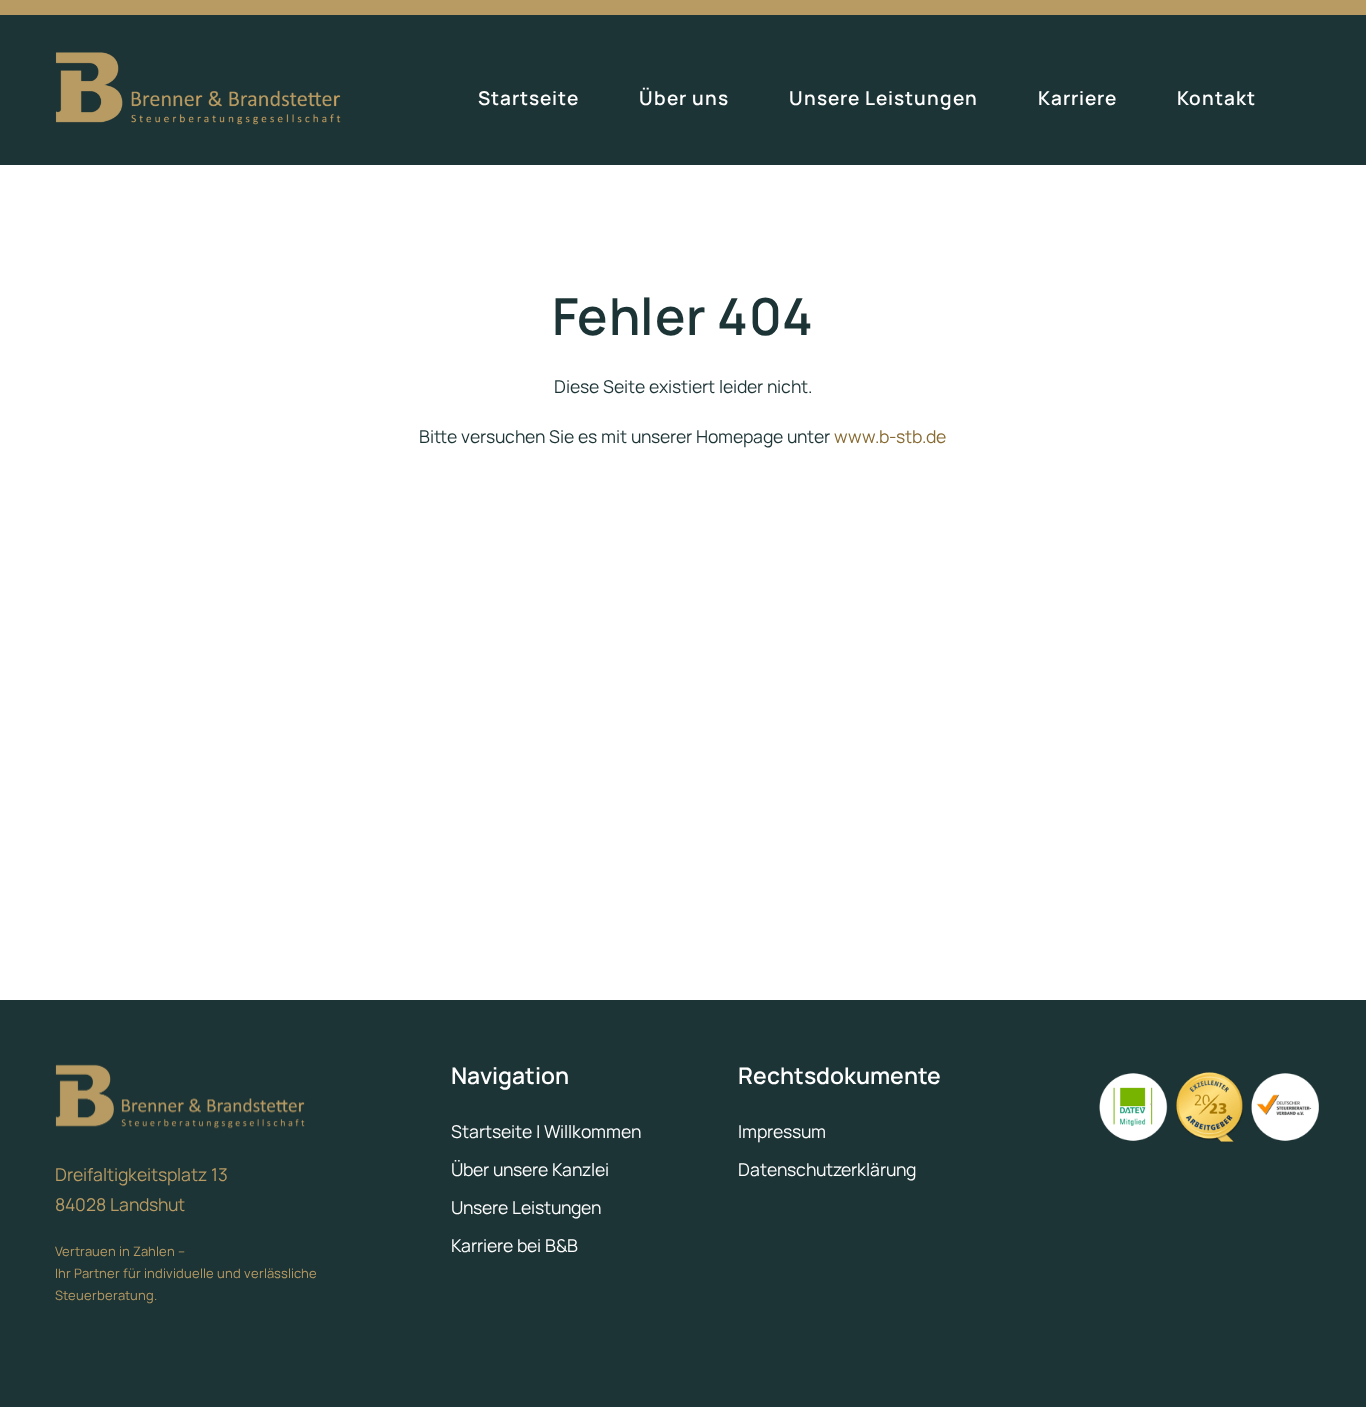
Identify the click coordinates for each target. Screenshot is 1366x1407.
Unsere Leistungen (883, 98)
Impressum (782, 1131)
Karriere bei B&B (514, 1245)
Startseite (528, 98)
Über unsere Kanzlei (530, 1169)
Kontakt (1216, 98)
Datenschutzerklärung (827, 1169)
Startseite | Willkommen (546, 1131)
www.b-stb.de (890, 436)
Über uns (684, 98)
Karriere (1077, 98)
